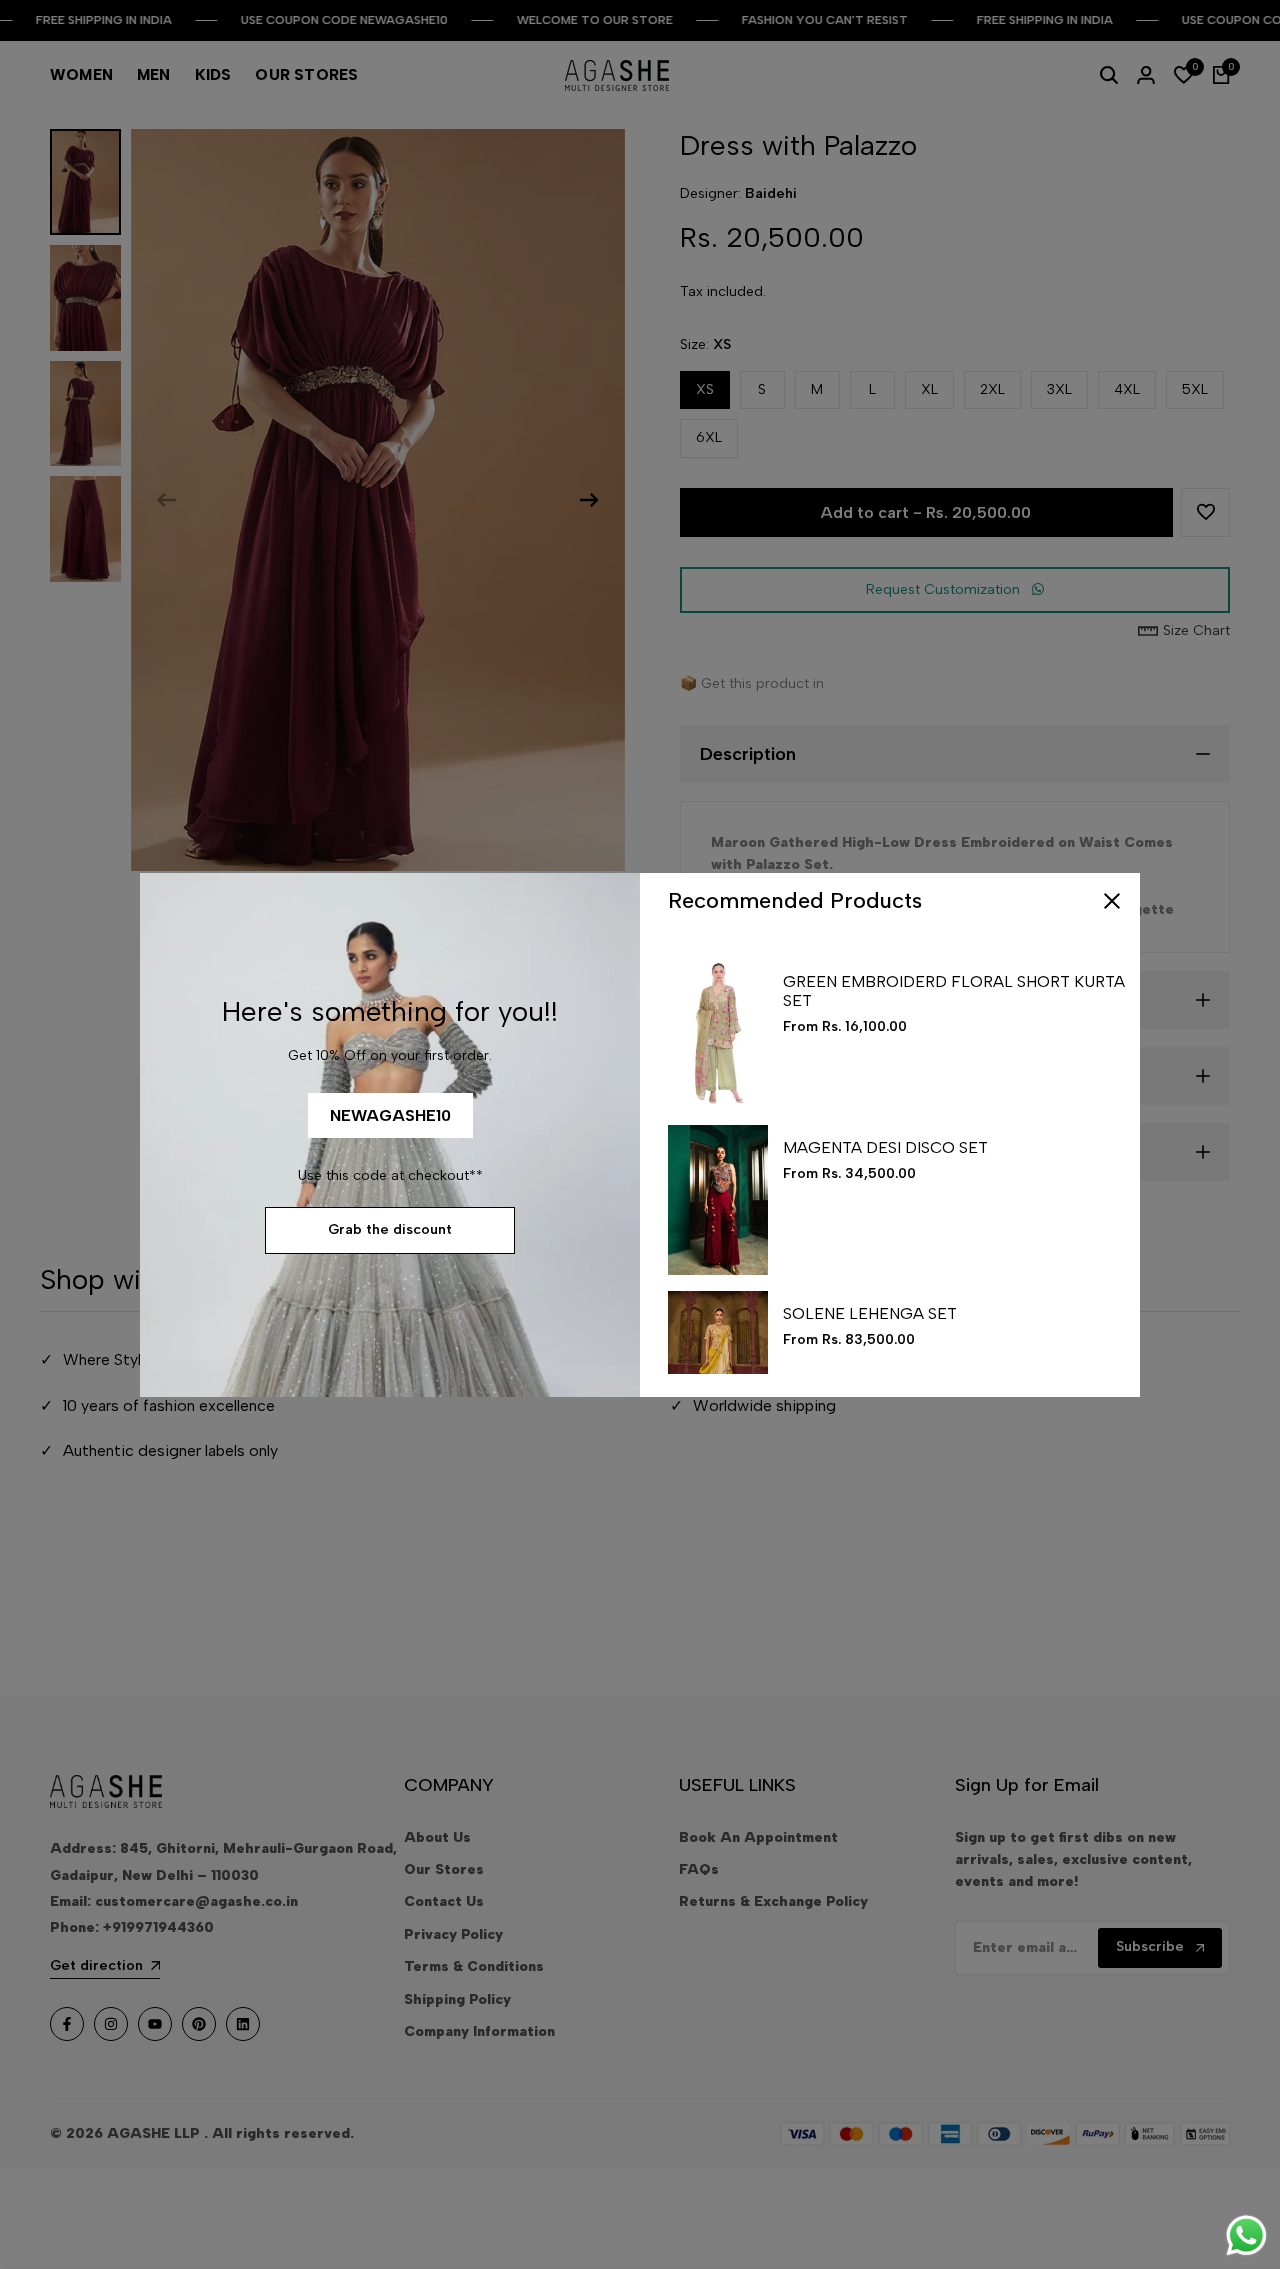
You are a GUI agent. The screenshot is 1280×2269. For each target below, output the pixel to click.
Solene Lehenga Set (870, 1313)
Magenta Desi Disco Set (885, 1147)
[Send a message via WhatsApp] (1246, 2235)
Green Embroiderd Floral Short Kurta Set (954, 991)
